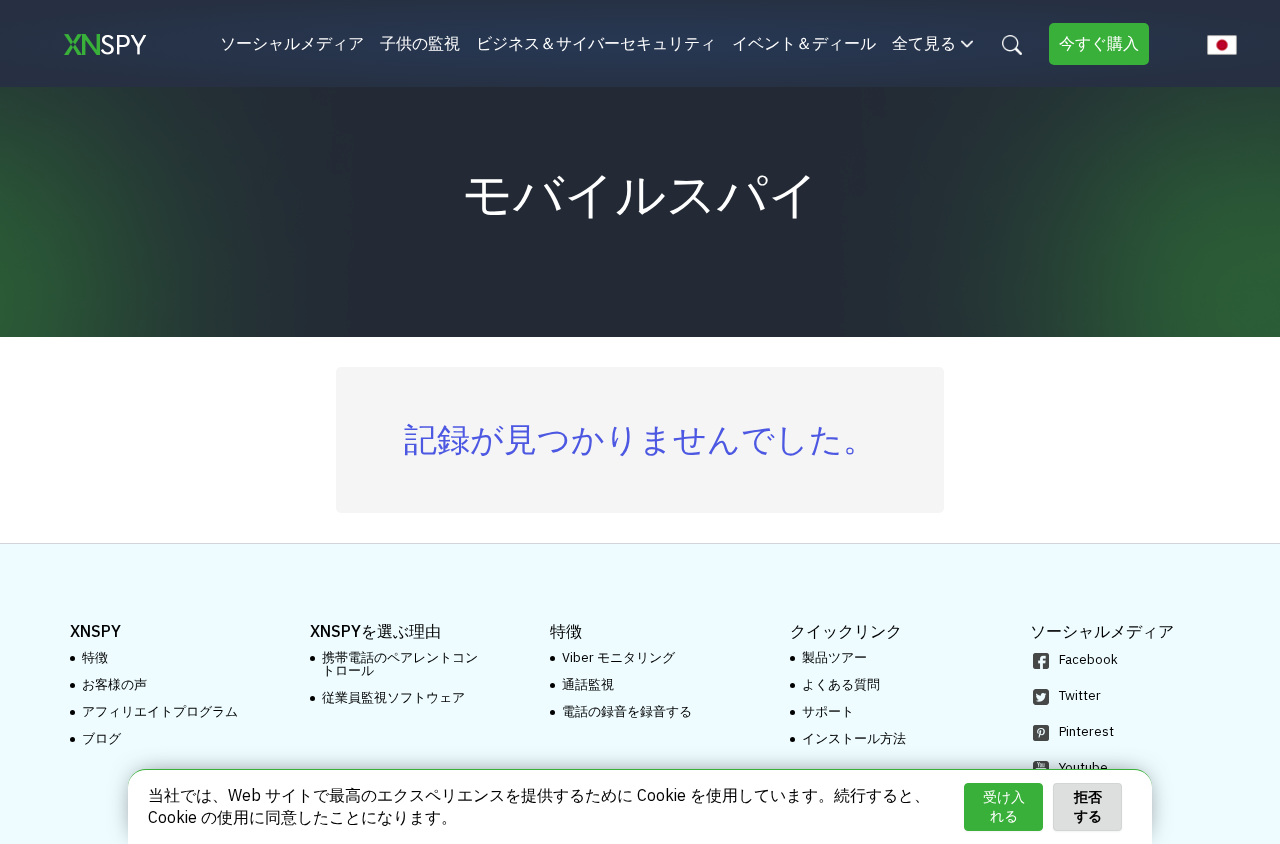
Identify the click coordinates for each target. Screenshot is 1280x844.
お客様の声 (114, 684)
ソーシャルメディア (292, 43)
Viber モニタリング (618, 657)
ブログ (101, 738)
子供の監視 (420, 43)
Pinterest (1086, 731)
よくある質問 (841, 684)
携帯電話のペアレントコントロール (400, 664)
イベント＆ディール (804, 43)
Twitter (1080, 695)
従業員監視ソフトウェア (393, 697)
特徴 (95, 657)
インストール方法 (854, 738)
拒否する (1088, 806)
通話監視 (588, 684)
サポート (828, 711)
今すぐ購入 (1099, 43)
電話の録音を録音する (627, 711)
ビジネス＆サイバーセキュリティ (596, 43)
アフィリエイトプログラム (160, 711)
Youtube (1083, 767)
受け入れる (1004, 806)
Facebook (1088, 659)
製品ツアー (834, 657)
